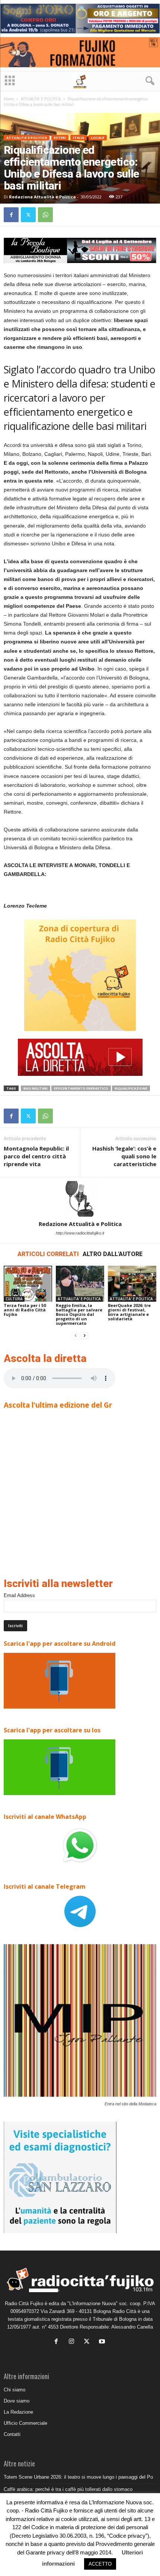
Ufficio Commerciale (25, 2423)
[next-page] (84, 1336)
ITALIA (79, 138)
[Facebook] (11, 215)
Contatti (12, 2434)
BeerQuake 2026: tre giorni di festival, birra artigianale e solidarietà (129, 1312)
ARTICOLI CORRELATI (48, 1254)
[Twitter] (28, 215)
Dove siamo (17, 2401)
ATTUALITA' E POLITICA (41, 99)
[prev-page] (76, 1336)
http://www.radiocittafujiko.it (80, 1233)
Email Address (19, 1595)
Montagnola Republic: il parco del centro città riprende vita (36, 1156)
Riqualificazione (131, 1088)
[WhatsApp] (45, 215)
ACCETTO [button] (100, 2564)
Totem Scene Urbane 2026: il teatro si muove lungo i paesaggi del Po (78, 2477)
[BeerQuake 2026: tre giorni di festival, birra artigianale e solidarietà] (132, 1284)
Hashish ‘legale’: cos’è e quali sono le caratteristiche (124, 1156)
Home (9, 99)
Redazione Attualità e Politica (42, 197)
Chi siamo (15, 2390)
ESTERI (60, 138)
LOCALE (98, 138)
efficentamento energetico (81, 1088)
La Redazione (18, 2412)
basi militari (36, 1088)
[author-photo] (80, 1199)
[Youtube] (103, 2342)
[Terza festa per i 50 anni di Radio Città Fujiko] (28, 1284)
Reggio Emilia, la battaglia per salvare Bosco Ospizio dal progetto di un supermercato (79, 1314)
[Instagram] (73, 2342)
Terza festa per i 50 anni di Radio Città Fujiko (25, 1310)
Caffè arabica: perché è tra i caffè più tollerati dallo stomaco (68, 2489)
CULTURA (14, 1299)
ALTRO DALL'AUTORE (113, 1254)
